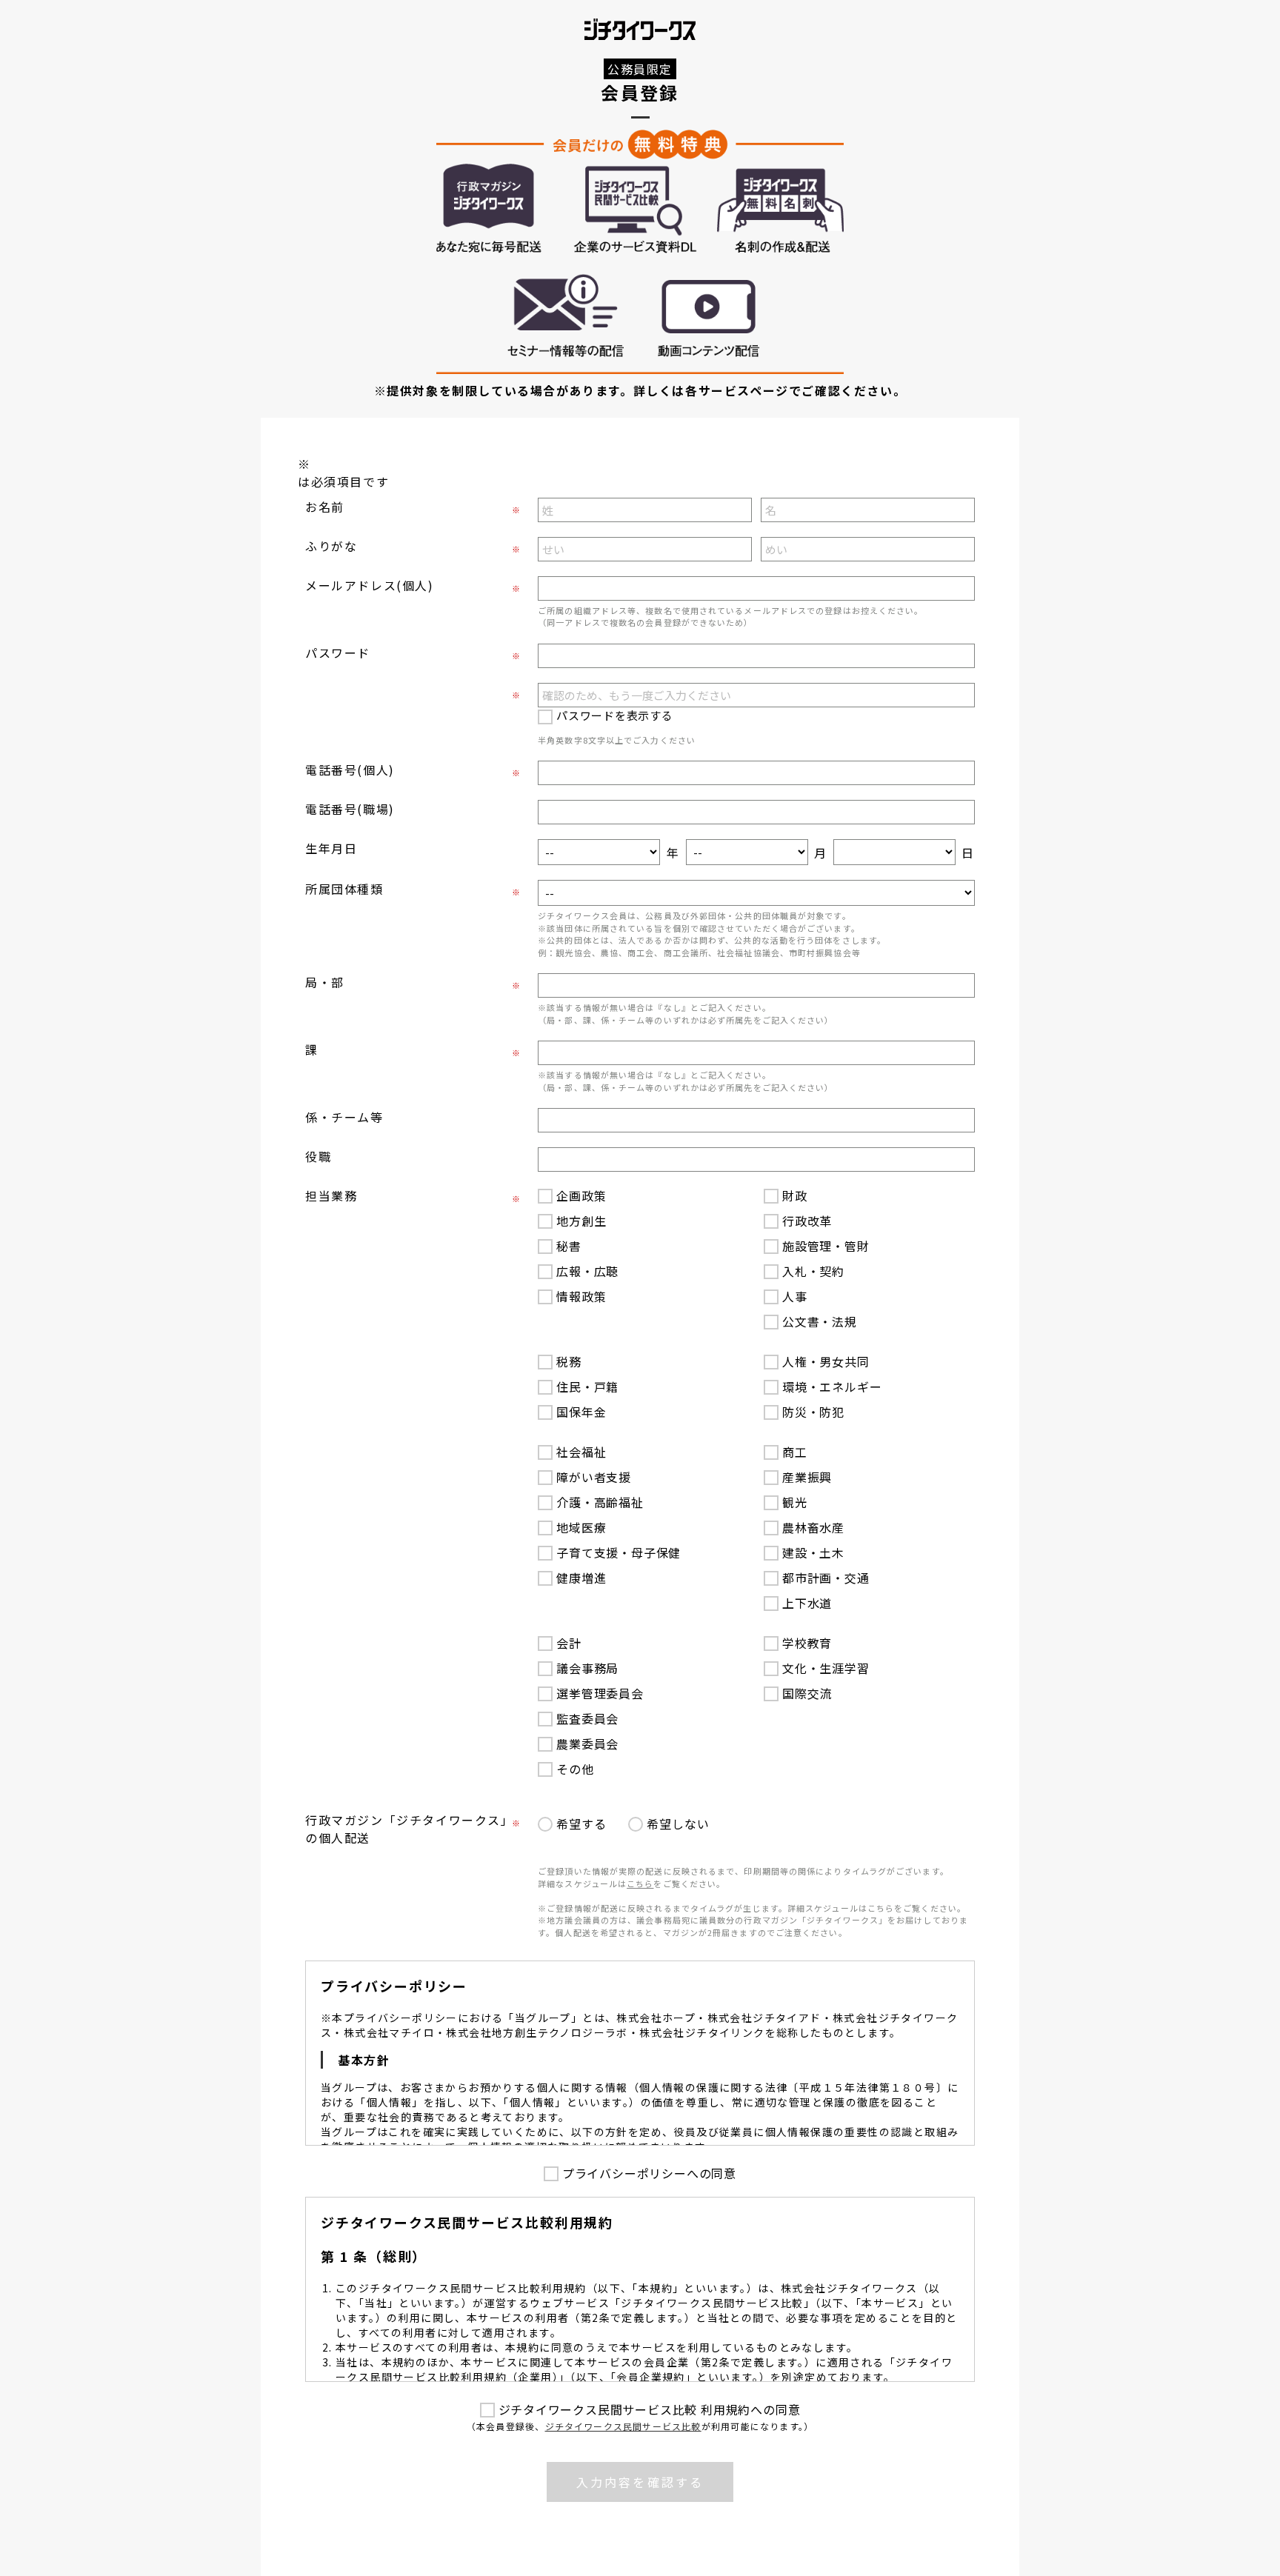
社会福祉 (581, 1452)
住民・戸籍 (587, 1387)
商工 (795, 1452)
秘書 (569, 1246)
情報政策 (581, 1296)
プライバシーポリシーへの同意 (649, 2173)
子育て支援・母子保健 (619, 1552)
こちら (640, 1883)
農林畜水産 (813, 1527)
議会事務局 (587, 1668)
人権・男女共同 (826, 1361)
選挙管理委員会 (600, 1693)
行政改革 (807, 1221)
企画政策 (581, 1195)
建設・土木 (813, 1552)
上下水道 (807, 1603)
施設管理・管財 (826, 1246)
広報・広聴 (587, 1271)
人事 (795, 1296)
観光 (795, 1502)
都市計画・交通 (826, 1578)
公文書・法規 (820, 1321)
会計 (569, 1643)
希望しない (678, 1823)
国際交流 (807, 1693)
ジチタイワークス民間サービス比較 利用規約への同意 (650, 2409)
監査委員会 (587, 1718)
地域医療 (581, 1527)
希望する (581, 1823)
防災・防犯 (813, 1412)
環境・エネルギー (832, 1387)
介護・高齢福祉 (600, 1502)
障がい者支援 (594, 1477)
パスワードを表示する (615, 715)
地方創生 (581, 1221)
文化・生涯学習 (826, 1668)
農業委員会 (587, 1744)
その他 (575, 1769)
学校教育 (807, 1643)
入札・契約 (813, 1271)
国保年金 (581, 1412)
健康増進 (581, 1578)
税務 (569, 1361)
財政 (795, 1195)
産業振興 (807, 1477)
